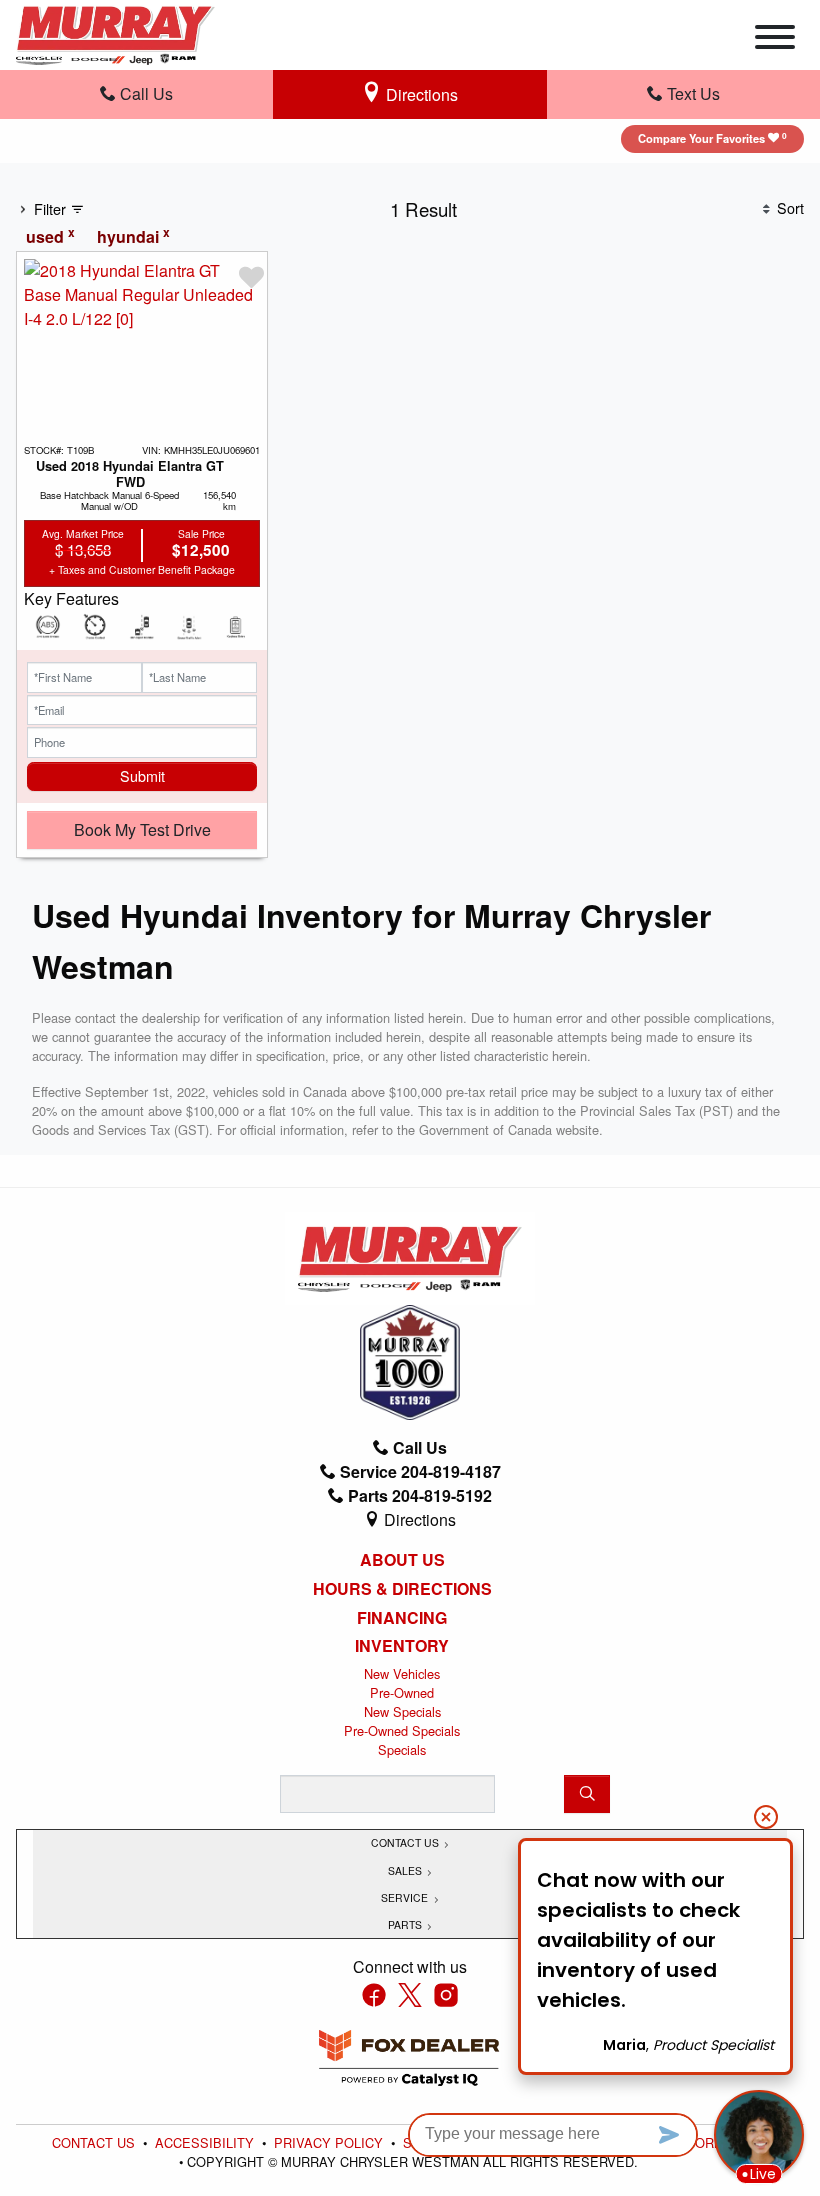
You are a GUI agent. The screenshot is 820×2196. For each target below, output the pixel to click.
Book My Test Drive (142, 829)
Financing (402, 1618)
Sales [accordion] (406, 1870)
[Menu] (775, 40)
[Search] (587, 1794)
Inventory (402, 1646)
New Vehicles (402, 1673)
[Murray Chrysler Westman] (115, 32)
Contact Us (95, 2142)
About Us (402, 1560)
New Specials (402, 1711)
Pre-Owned (402, 1692)
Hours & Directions (402, 1589)
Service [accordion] (406, 1897)
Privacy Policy (330, 2142)
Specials (402, 1749)
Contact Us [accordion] (406, 1842)
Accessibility (206, 2142)
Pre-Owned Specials (402, 1730)
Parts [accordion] (406, 1924)
